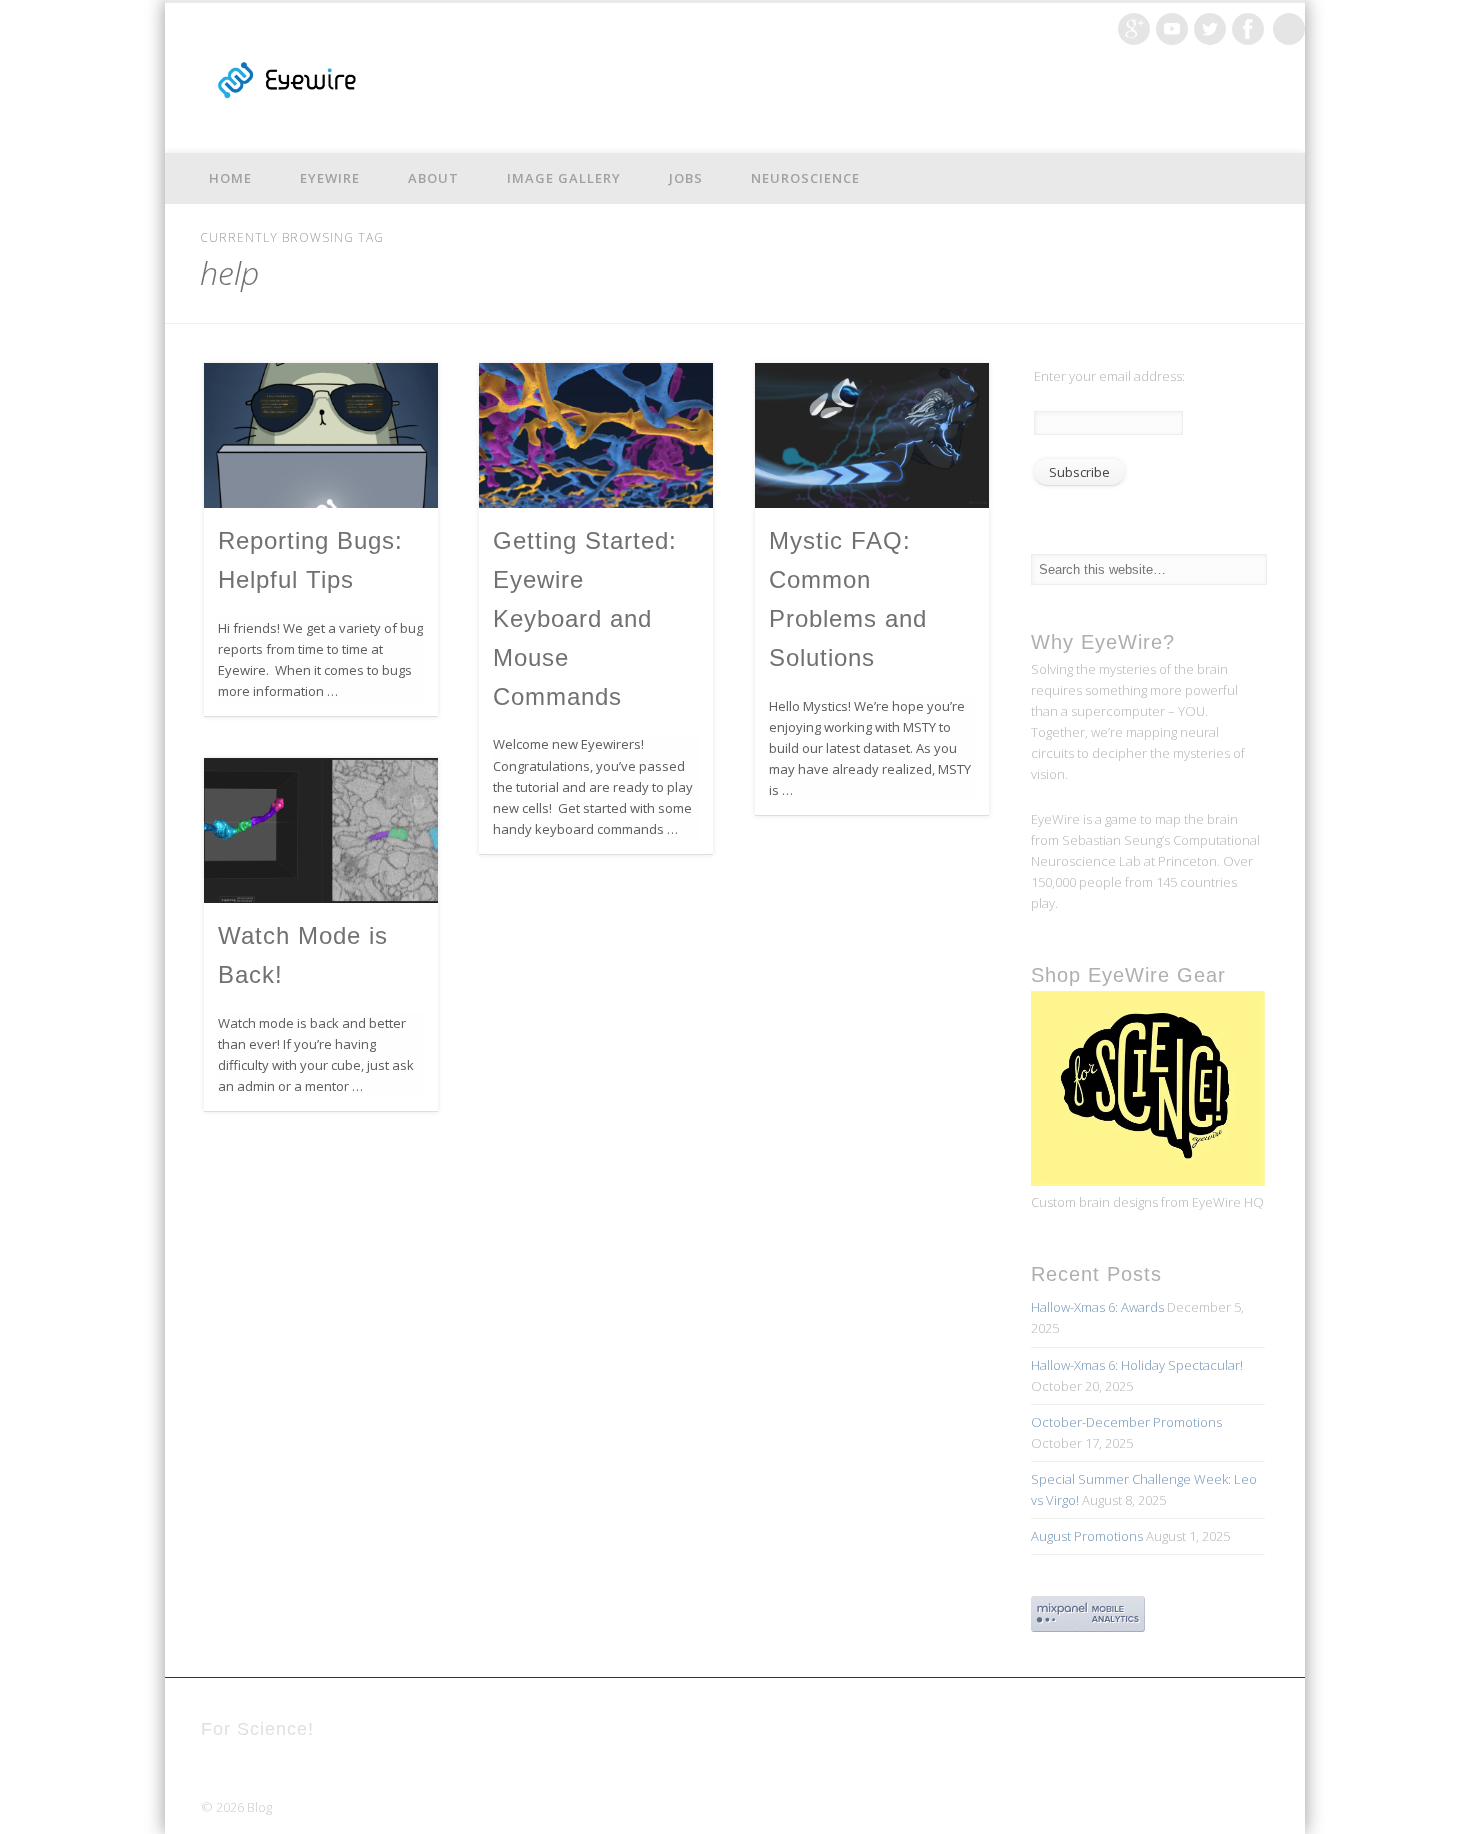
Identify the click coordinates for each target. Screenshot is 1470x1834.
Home (230, 178)
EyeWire (330, 178)
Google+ (1134, 29)
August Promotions (1087, 1536)
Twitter (1210, 29)
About (433, 178)
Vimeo (1172, 29)
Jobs (686, 178)
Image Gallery (564, 178)
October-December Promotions (1126, 1422)
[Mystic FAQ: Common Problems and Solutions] (872, 435)
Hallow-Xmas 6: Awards (1097, 1307)
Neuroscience (805, 178)
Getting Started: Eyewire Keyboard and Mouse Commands (585, 618)
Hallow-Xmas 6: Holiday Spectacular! (1137, 1365)
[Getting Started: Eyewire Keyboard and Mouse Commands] (596, 435)
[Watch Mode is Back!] (321, 830)
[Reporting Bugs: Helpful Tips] (321, 435)
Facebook (1248, 29)
